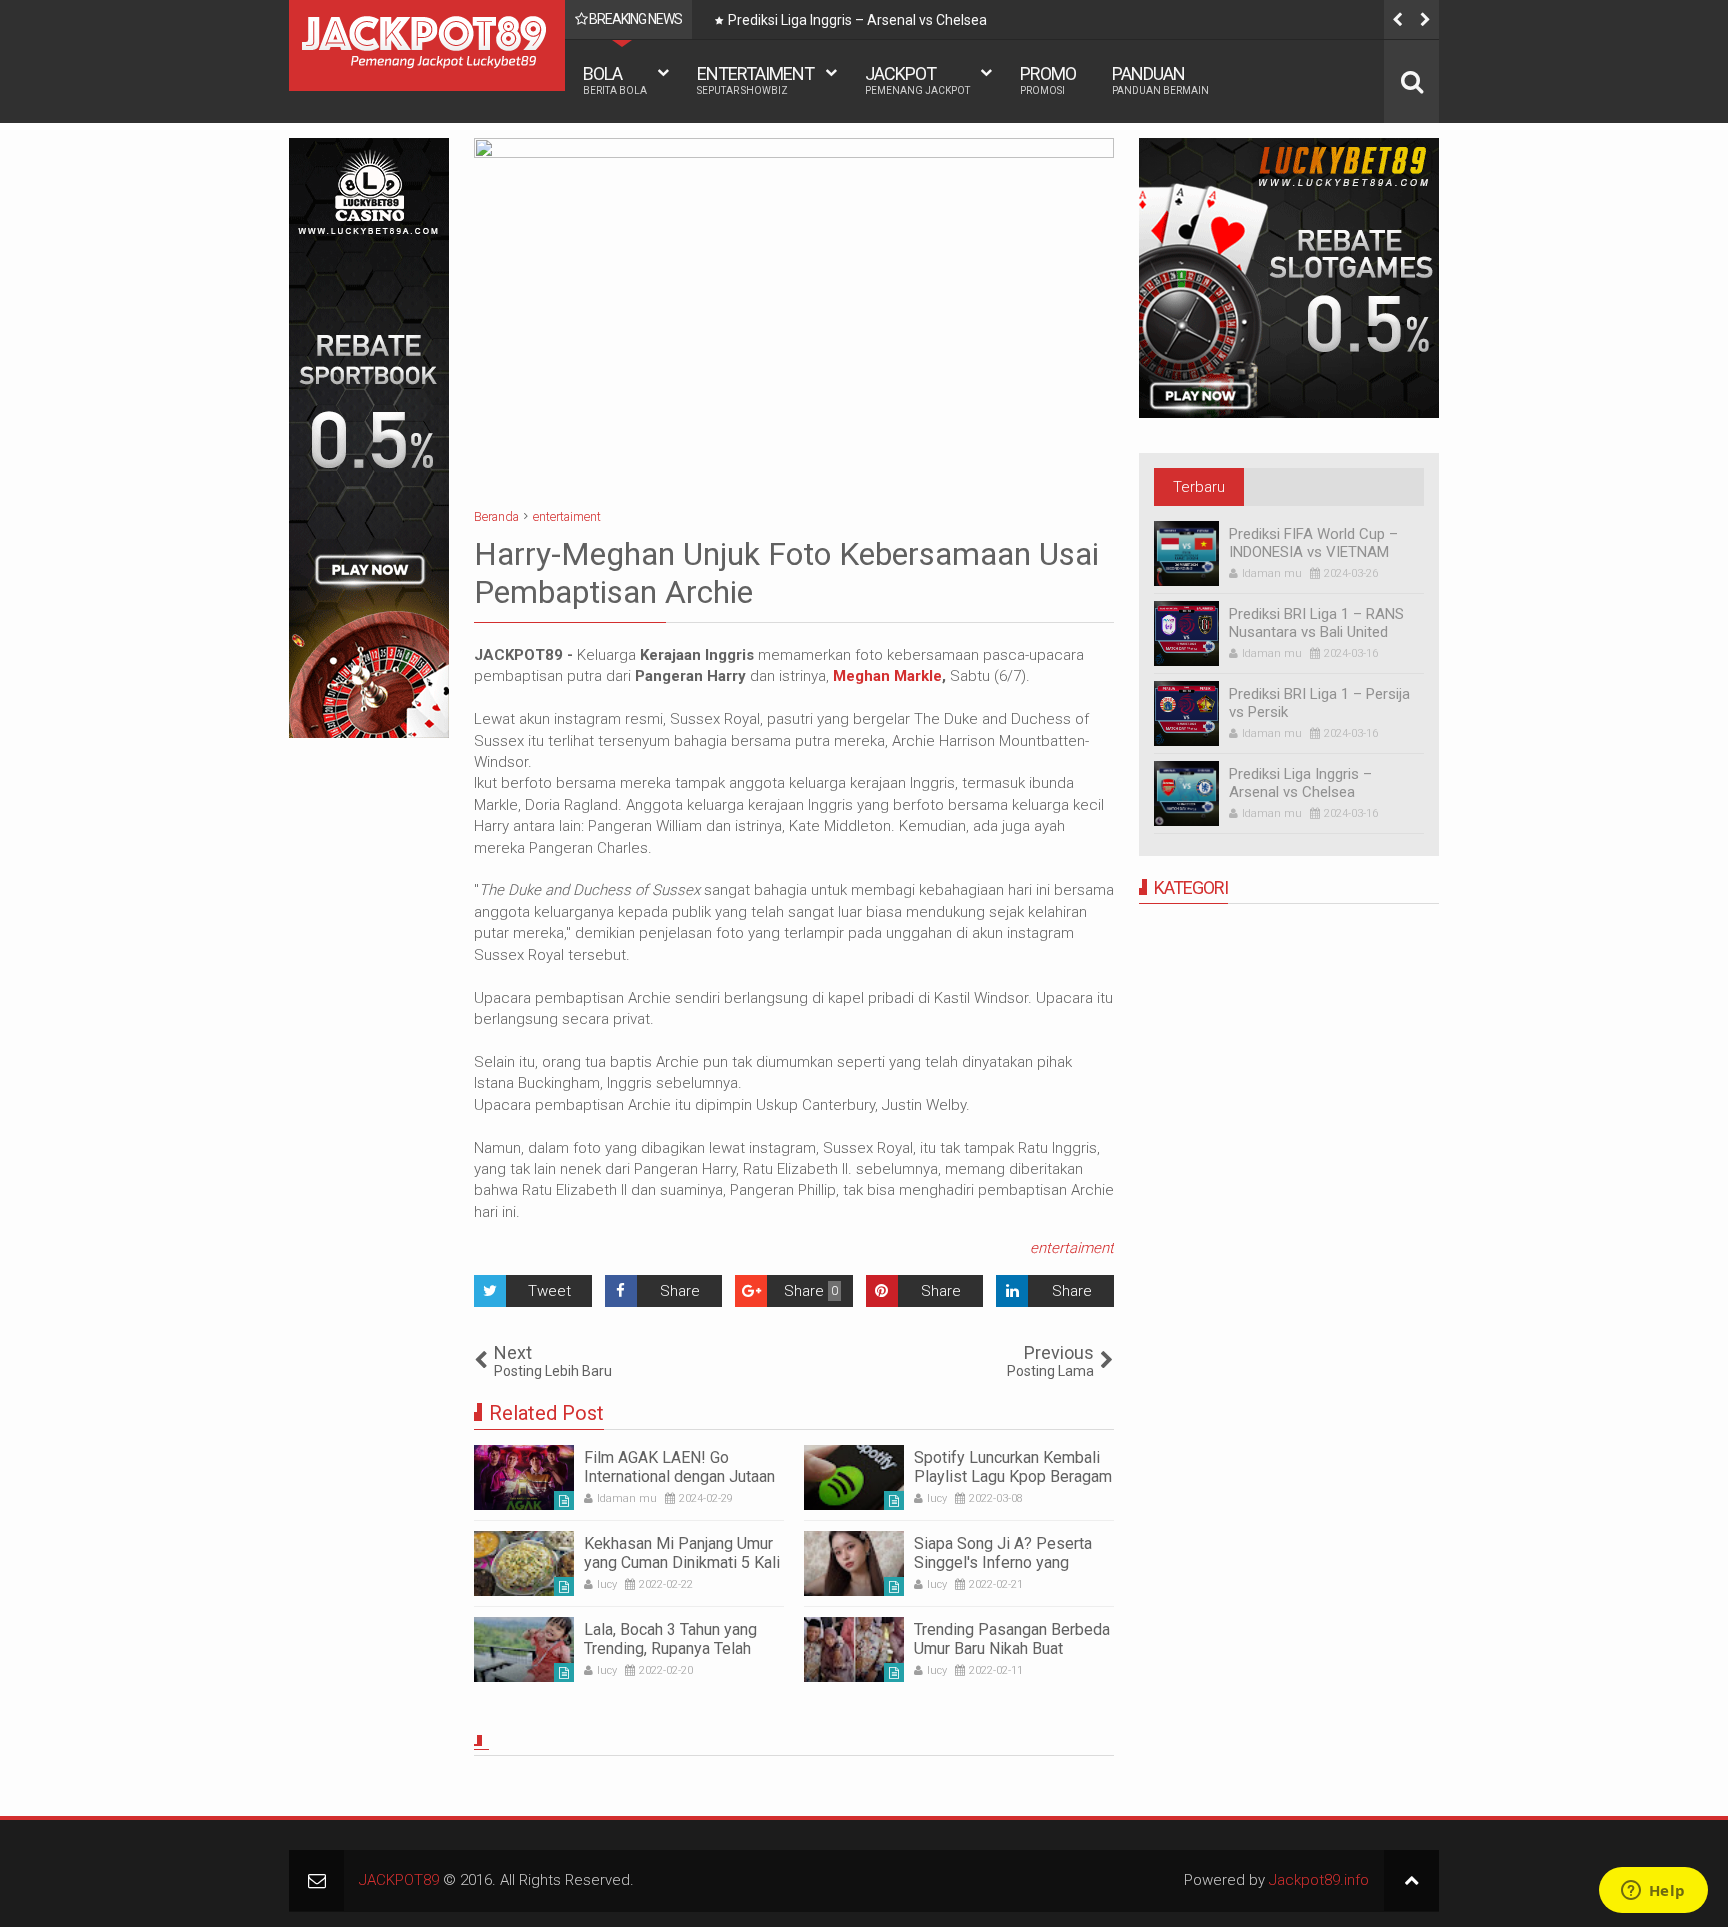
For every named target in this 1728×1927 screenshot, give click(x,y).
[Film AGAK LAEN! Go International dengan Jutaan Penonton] (524, 1477)
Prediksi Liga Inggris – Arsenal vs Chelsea (857, 20)
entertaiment (1072, 1248)
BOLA (615, 79)
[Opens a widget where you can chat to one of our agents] (1653, 1892)
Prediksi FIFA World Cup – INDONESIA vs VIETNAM (1313, 543)
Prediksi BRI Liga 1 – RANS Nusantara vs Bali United (1316, 623)
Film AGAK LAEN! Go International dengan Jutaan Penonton (679, 1476)
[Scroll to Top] (1411, 1880)
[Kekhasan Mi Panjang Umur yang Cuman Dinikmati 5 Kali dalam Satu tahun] (524, 1563)
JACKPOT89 (399, 1880)
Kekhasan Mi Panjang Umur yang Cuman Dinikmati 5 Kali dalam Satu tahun (682, 1562)
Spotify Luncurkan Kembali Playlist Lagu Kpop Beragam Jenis (1013, 1476)
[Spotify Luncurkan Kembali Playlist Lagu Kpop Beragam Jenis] (854, 1477)
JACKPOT (917, 79)
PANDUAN (1160, 79)
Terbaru (1199, 487)
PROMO (1048, 79)
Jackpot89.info (1319, 1880)
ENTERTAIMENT (755, 79)
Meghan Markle (887, 676)
